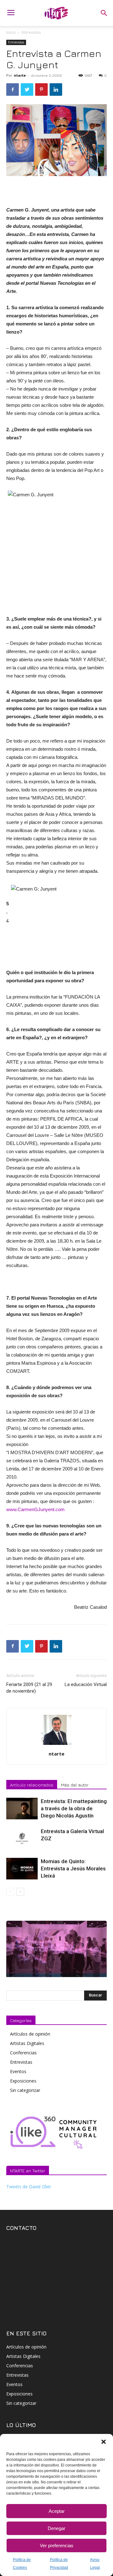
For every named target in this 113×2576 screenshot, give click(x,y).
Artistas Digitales (27, 2043)
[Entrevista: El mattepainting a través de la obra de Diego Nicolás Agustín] (22, 1809)
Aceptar (57, 2511)
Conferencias (23, 2053)
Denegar (56, 2528)
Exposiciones (23, 2081)
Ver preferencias (57, 2545)
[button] (104, 2442)
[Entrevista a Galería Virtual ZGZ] (22, 1839)
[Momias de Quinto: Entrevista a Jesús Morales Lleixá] (22, 1869)
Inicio (11, 32)
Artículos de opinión (30, 2034)
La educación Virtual (86, 1684)
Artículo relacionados (32, 1785)
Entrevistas (31, 32)
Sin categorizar (25, 2090)
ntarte (20, 75)
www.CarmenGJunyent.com (35, 1509)
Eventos (18, 2071)
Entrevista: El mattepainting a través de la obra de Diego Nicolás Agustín (74, 1808)
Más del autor (75, 1785)
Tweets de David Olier (29, 2187)
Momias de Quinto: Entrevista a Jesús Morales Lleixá (73, 1868)
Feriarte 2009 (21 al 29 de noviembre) (29, 1688)
